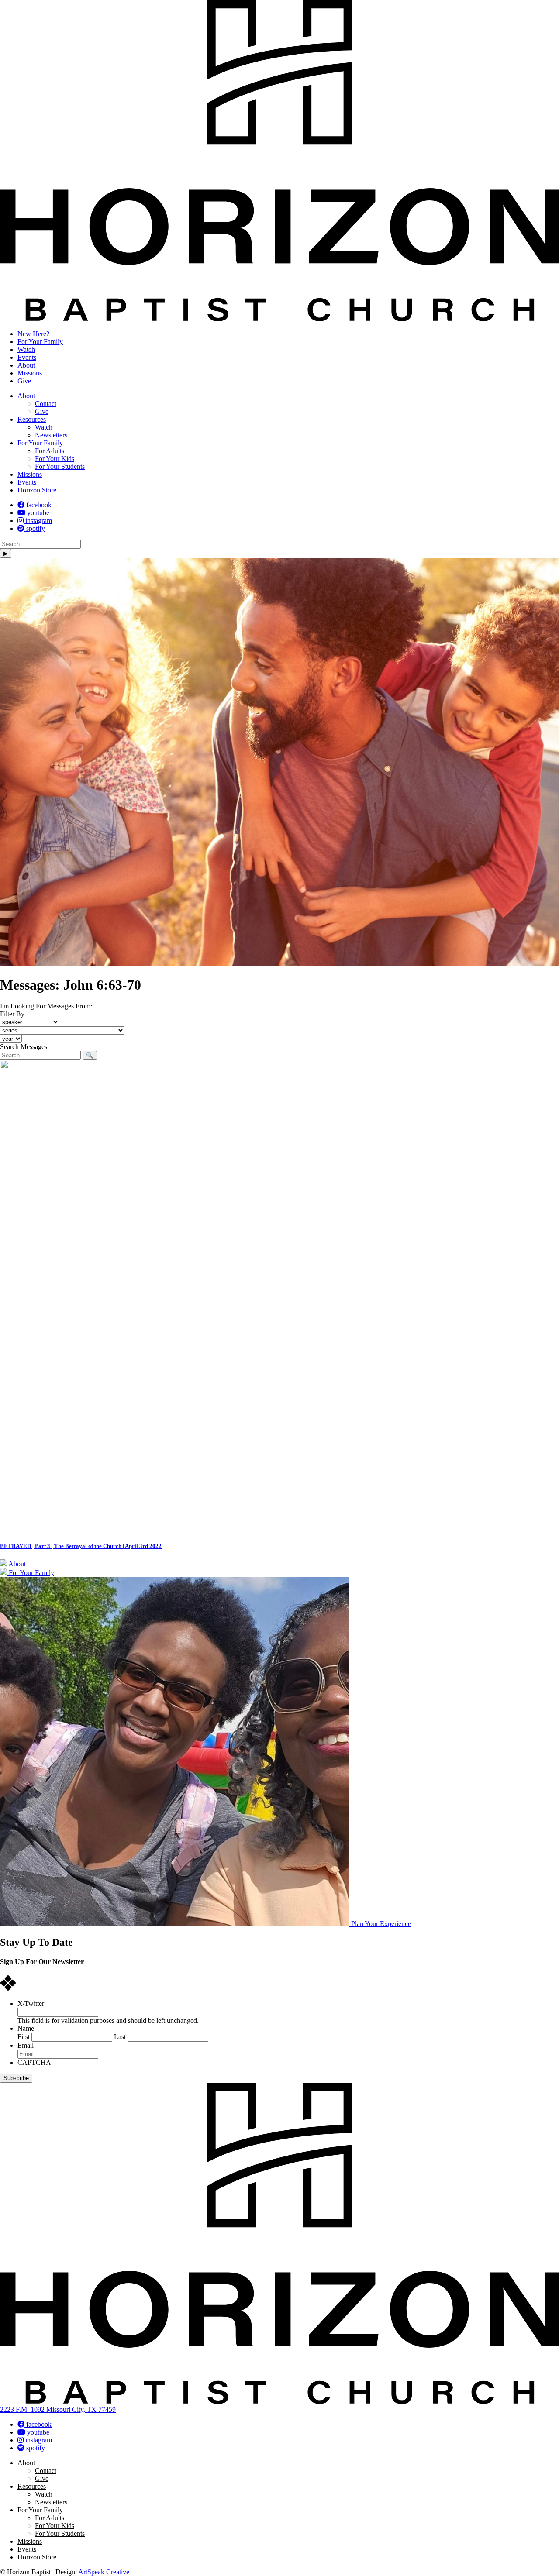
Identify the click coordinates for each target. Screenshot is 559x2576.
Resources (32, 419)
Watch (26, 349)
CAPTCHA (34, 2062)
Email (26, 2045)
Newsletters (51, 435)
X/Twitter (31, 2003)
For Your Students (60, 466)
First (24, 2037)
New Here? (33, 334)
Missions (30, 373)
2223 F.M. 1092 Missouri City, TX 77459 (58, 2409)
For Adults (50, 451)
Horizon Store (37, 490)
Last (120, 2037)
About (26, 365)
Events (27, 357)
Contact (46, 404)
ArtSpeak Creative (104, 2572)
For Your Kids (55, 459)
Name (26, 2028)
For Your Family (40, 342)
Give (24, 381)
